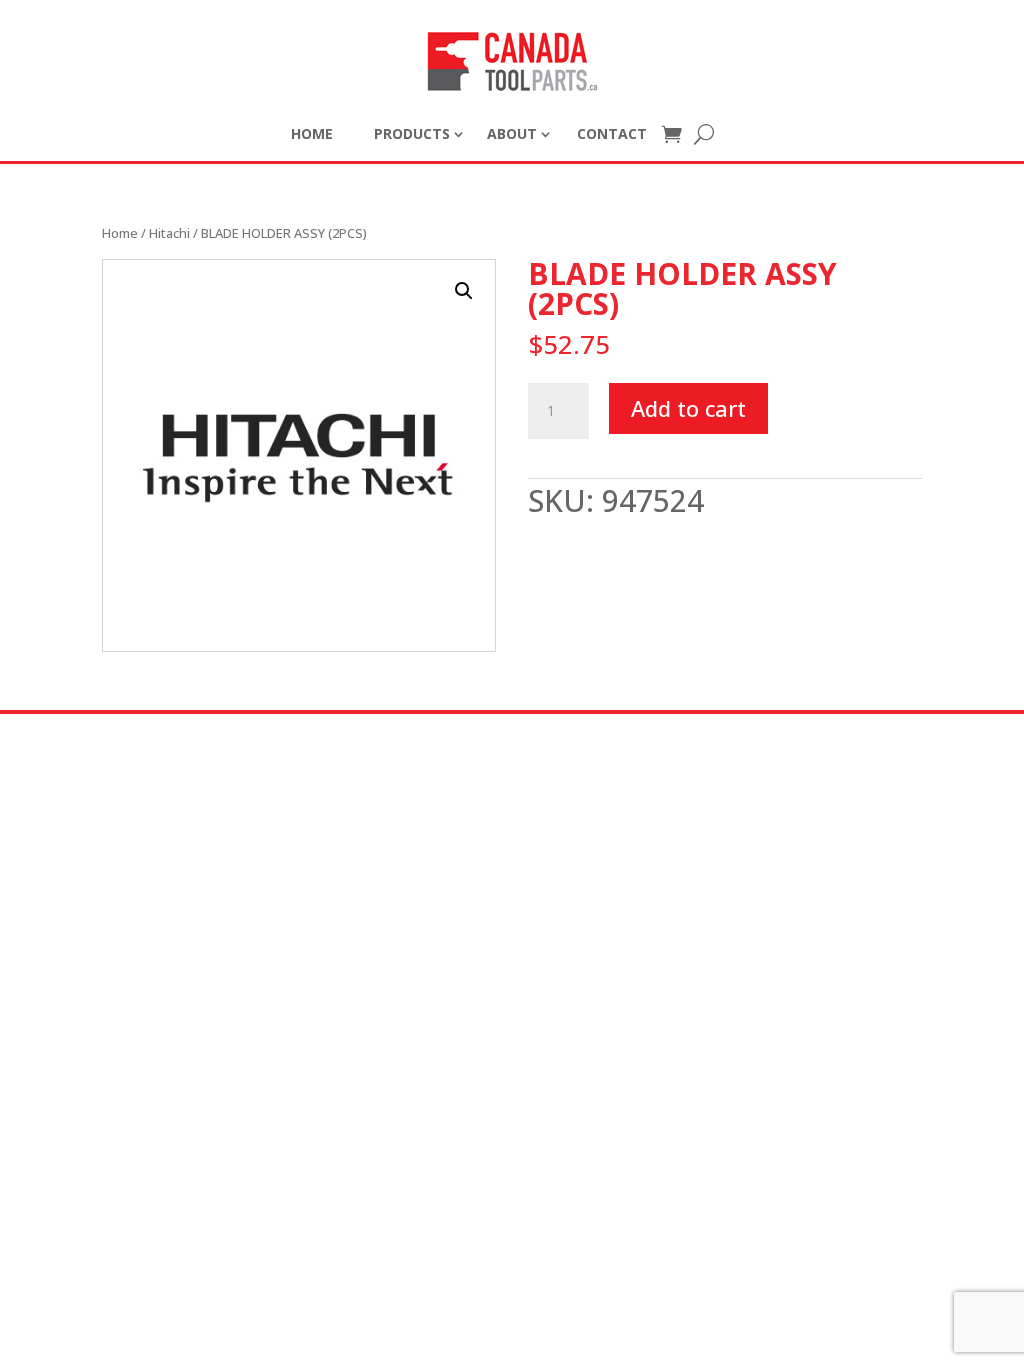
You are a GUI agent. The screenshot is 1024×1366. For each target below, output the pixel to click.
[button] (464, 291)
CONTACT (612, 133)
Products (412, 133)
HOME (312, 133)
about (512, 133)
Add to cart (688, 408)
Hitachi (169, 233)
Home (120, 233)
